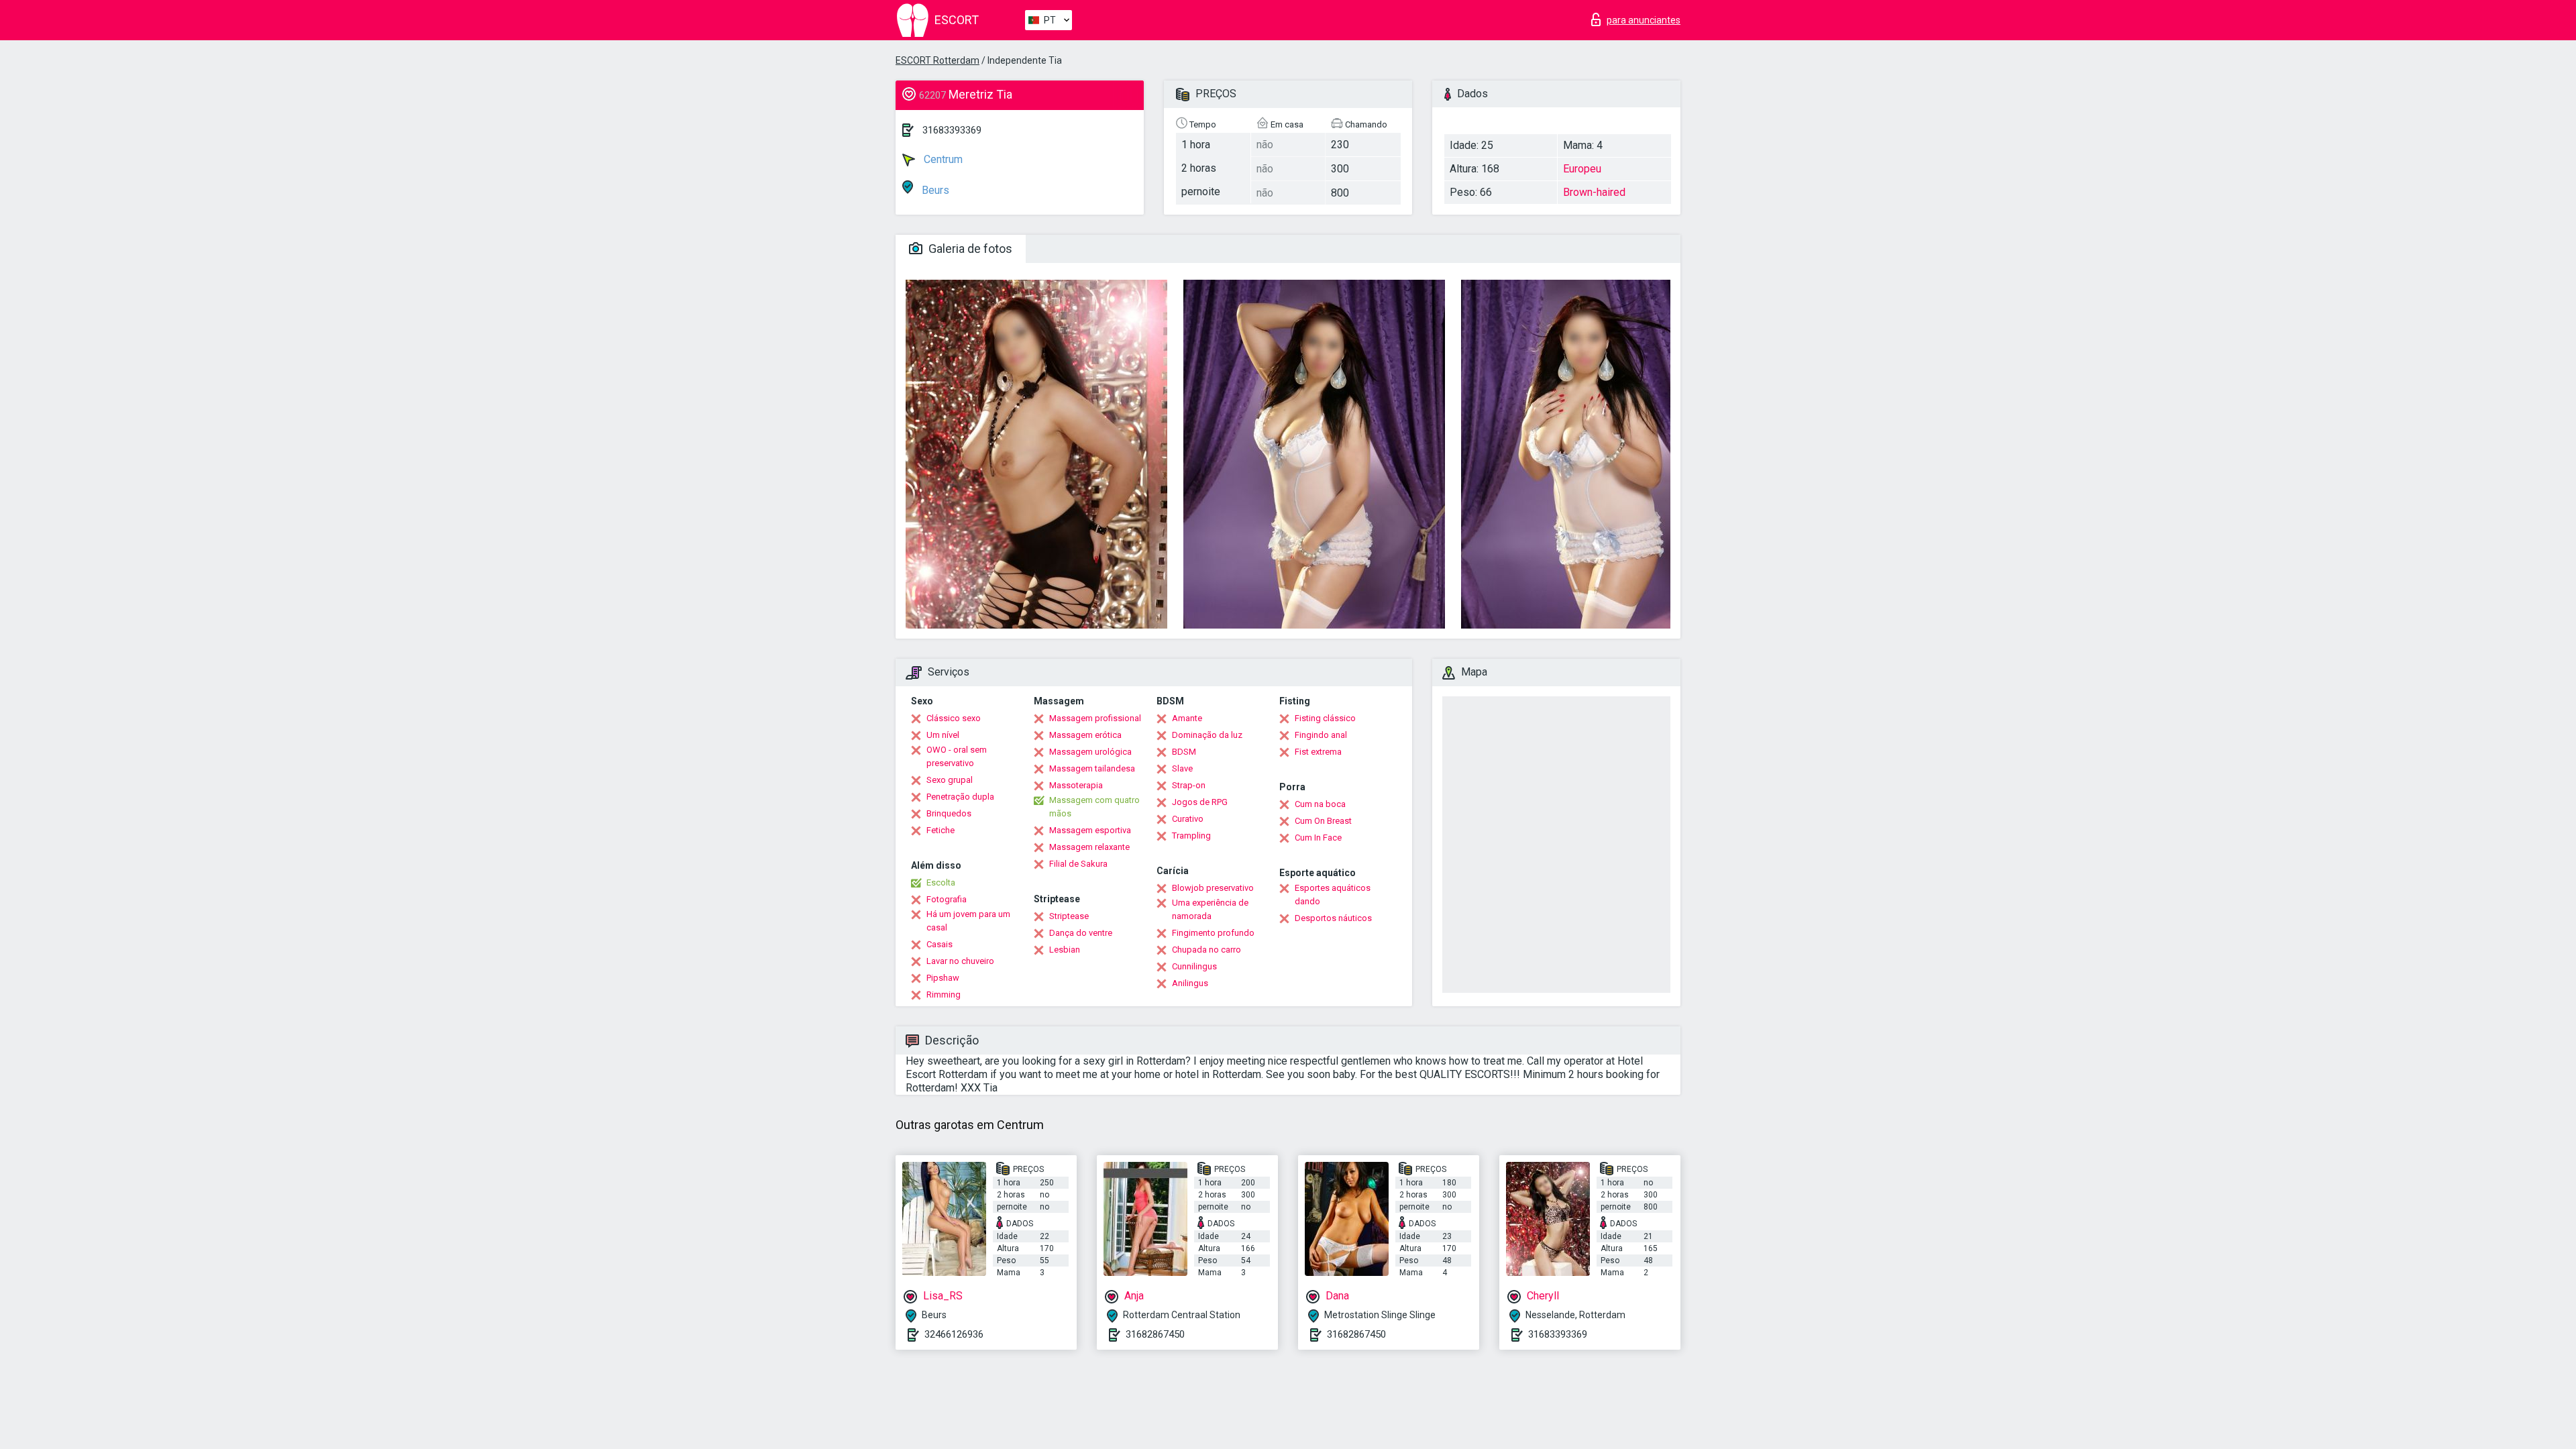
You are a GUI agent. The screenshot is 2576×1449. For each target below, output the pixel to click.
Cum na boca (1320, 804)
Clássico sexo (954, 718)
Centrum (942, 159)
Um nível (943, 735)
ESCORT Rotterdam (937, 60)
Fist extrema (1318, 752)
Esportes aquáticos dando (1333, 895)
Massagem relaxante (1089, 847)
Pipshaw (943, 978)
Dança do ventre (1081, 933)
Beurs (934, 190)
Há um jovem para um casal (968, 921)
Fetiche (941, 830)
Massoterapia (1076, 785)
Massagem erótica (1085, 735)
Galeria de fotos (969, 249)
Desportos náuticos (1333, 918)
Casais (940, 944)
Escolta (941, 882)
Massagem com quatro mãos (1094, 807)
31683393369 (952, 130)
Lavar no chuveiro (960, 961)
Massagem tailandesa (1092, 768)
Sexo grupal (950, 780)
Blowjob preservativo (1213, 888)
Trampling (1191, 836)
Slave (1182, 768)
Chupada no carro (1206, 950)
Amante (1187, 718)
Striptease (1069, 916)
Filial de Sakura (1078, 864)
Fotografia (947, 899)
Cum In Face (1318, 838)
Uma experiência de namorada (1210, 909)
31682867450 (1155, 1334)
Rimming (944, 995)
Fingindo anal (1321, 735)
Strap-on (1189, 785)
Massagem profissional (1095, 718)
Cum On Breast (1323, 821)
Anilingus (1190, 983)
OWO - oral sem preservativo (957, 756)
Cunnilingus (1194, 966)
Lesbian (1065, 950)
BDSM (1184, 752)
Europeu (1582, 169)
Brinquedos (949, 813)
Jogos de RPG (1200, 802)
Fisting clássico (1325, 718)
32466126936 (954, 1334)
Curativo (1188, 819)
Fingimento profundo (1213, 933)
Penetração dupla (960, 797)
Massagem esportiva (1090, 830)
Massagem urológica (1090, 752)
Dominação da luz (1207, 735)
